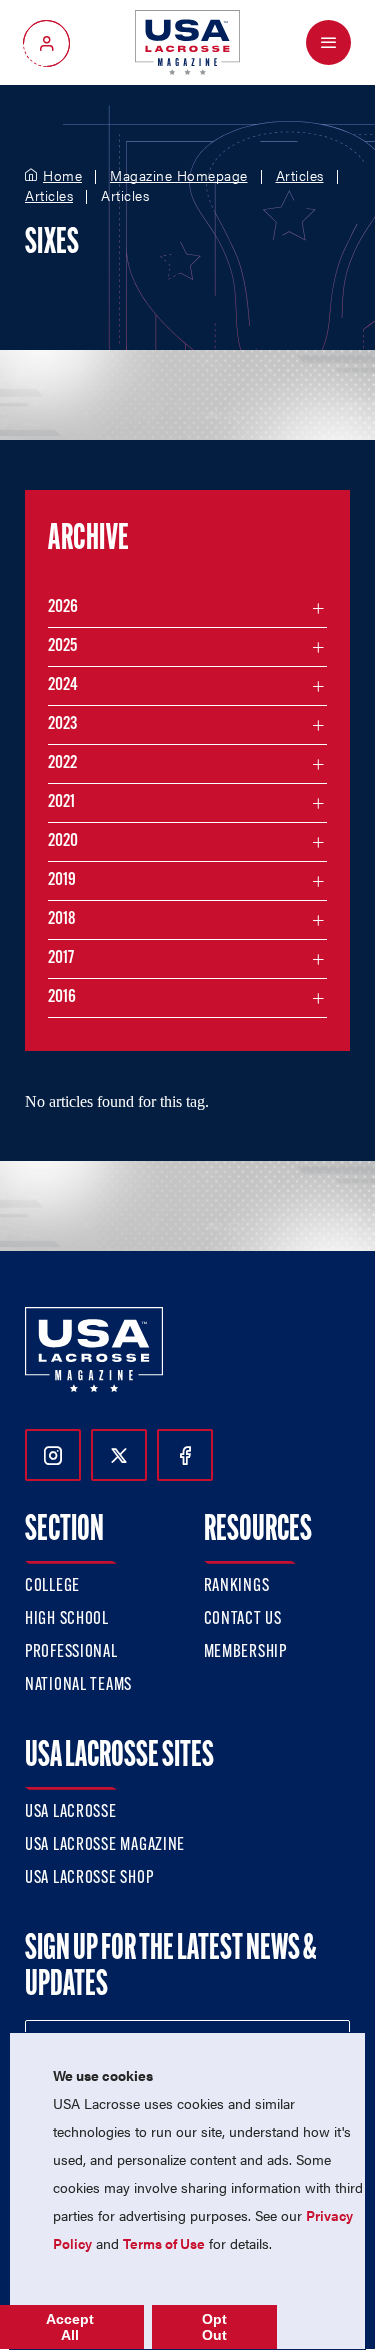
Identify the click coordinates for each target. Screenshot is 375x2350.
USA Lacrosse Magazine (105, 1846)
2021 (61, 803)
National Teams (78, 1686)
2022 (62, 764)
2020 (63, 842)
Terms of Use (164, 2243)
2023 (62, 725)
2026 (63, 608)
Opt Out (214, 2327)
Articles (300, 176)
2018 (62, 920)
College (52, 1587)
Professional (71, 1653)
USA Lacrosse (71, 1813)
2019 (62, 881)
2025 (62, 647)
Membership (245, 1653)
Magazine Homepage (179, 176)
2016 (62, 998)
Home (62, 176)
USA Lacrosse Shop (89, 1879)
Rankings (237, 1587)
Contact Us (243, 1620)
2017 (61, 959)
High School (67, 1620)
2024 (63, 686)
